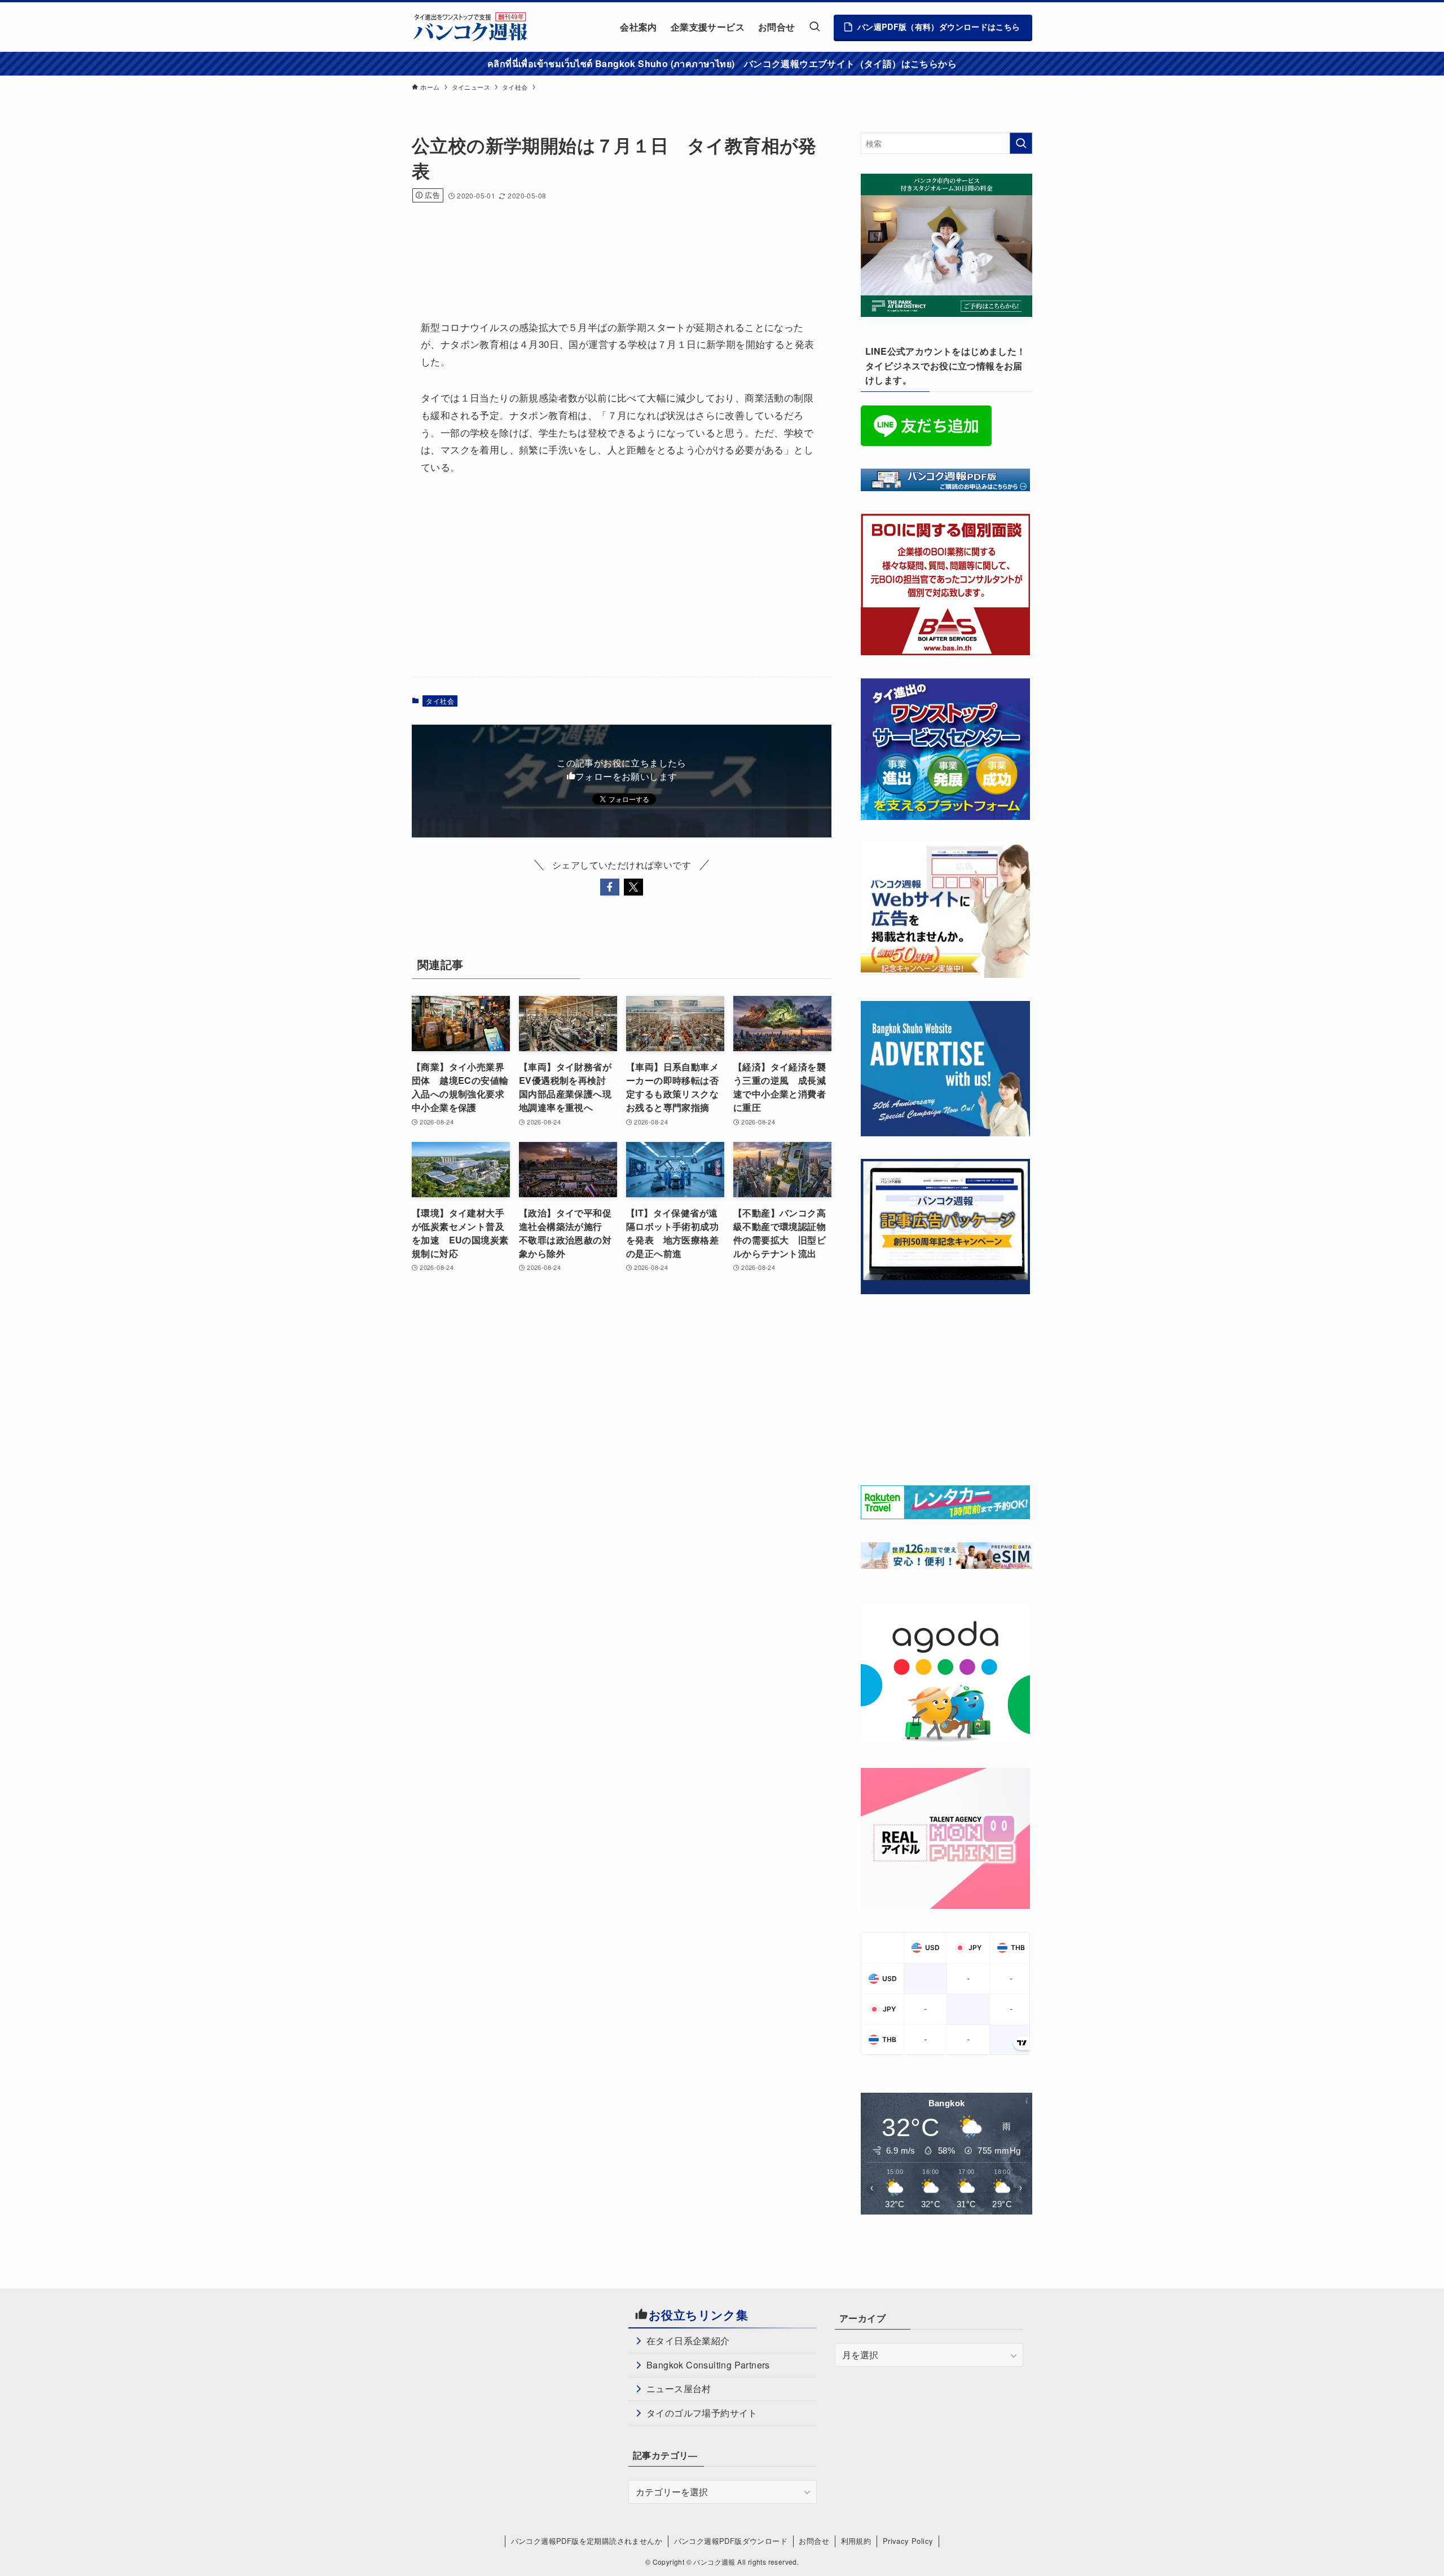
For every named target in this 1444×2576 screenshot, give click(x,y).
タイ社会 (440, 701)
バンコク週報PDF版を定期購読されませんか (587, 2541)
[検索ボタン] (815, 27)
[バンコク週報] (470, 27)
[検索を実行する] (1021, 143)
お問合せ (814, 2541)
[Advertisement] (617, 246)
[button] (610, 887)
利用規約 (856, 2541)
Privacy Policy (908, 2541)
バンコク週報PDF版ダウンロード (731, 2541)
